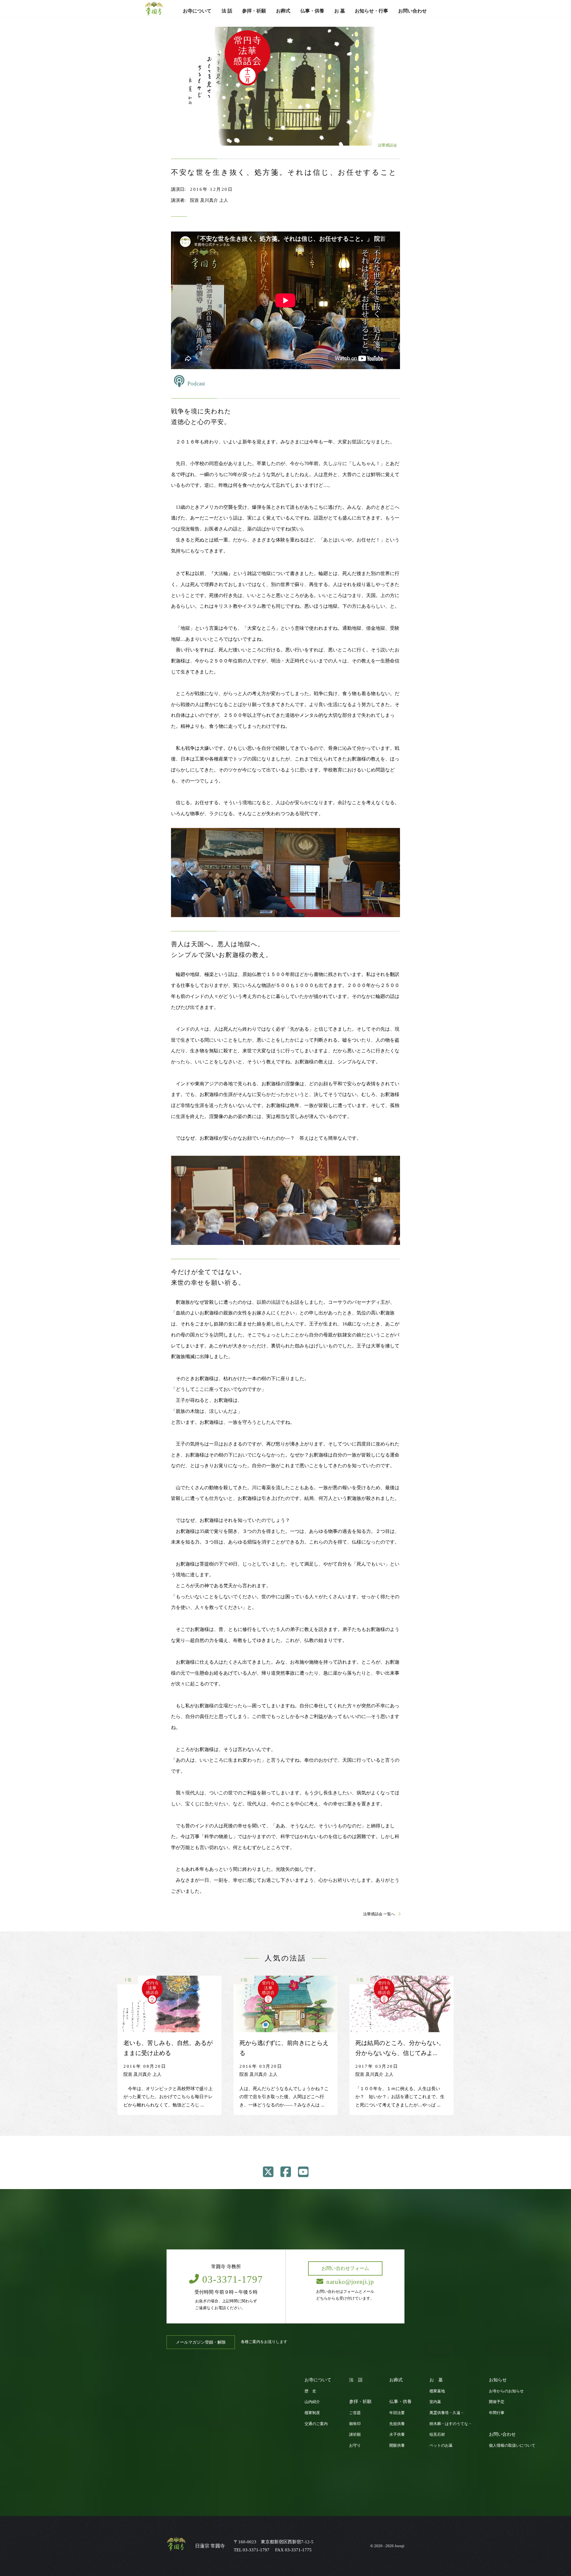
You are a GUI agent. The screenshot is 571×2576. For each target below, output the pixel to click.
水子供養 (397, 2435)
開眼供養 (397, 2446)
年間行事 (497, 2413)
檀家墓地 (437, 2391)
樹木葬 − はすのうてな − (450, 2424)
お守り (355, 2446)
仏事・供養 (312, 11)
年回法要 (397, 2413)
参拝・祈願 (254, 11)
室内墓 (435, 2402)
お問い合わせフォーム (345, 2268)
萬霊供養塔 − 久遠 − (446, 2413)
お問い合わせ (412, 11)
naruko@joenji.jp (350, 2282)
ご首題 (355, 2413)
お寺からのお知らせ (506, 2391)
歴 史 (310, 2391)
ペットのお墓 (441, 2446)
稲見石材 (437, 2435)
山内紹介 (312, 2402)
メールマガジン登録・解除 (201, 2342)
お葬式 (283, 11)
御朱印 (355, 2424)
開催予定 (497, 2402)
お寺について (197, 11)
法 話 (227, 11)
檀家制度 (312, 2413)
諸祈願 (355, 2435)
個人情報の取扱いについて (512, 2446)
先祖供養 (397, 2424)
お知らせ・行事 (371, 11)
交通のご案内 (316, 2424)
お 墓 (340, 11)
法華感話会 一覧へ (379, 1914)
